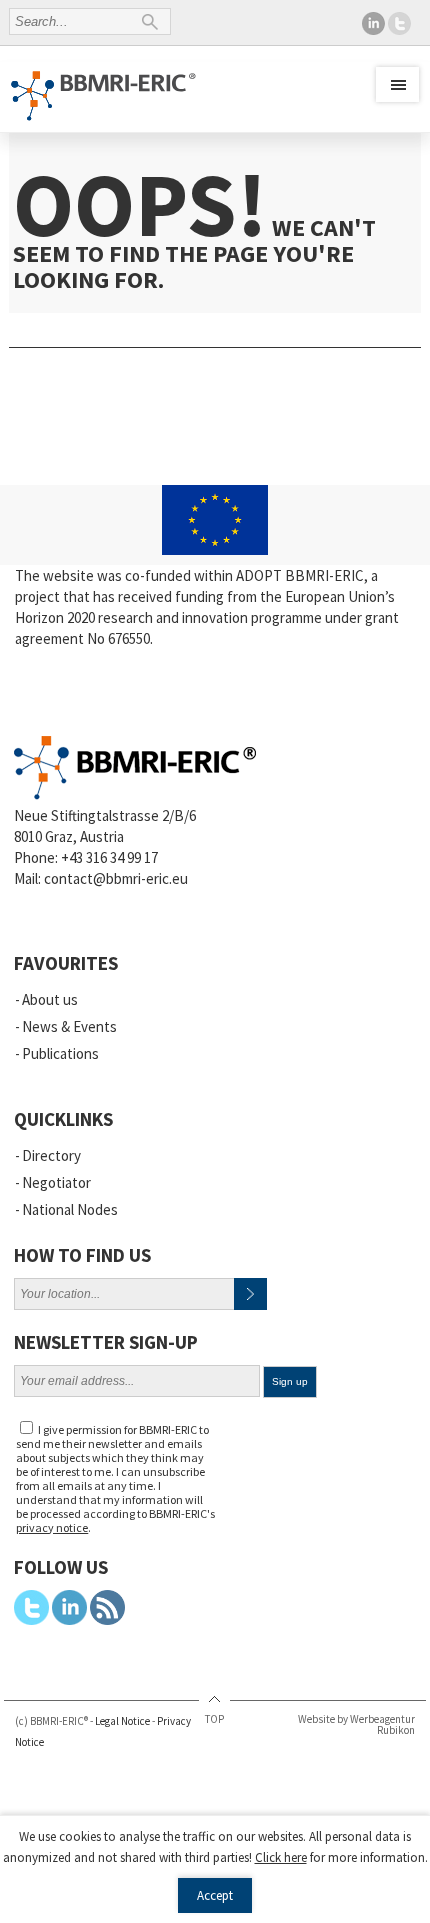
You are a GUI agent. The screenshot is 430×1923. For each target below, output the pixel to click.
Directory (51, 1155)
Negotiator (56, 1182)
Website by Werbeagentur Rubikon (356, 1724)
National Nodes (70, 1209)
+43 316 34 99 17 (109, 857)
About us (50, 999)
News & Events (69, 1026)
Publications (60, 1053)
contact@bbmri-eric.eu (116, 878)
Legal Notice (122, 1721)
